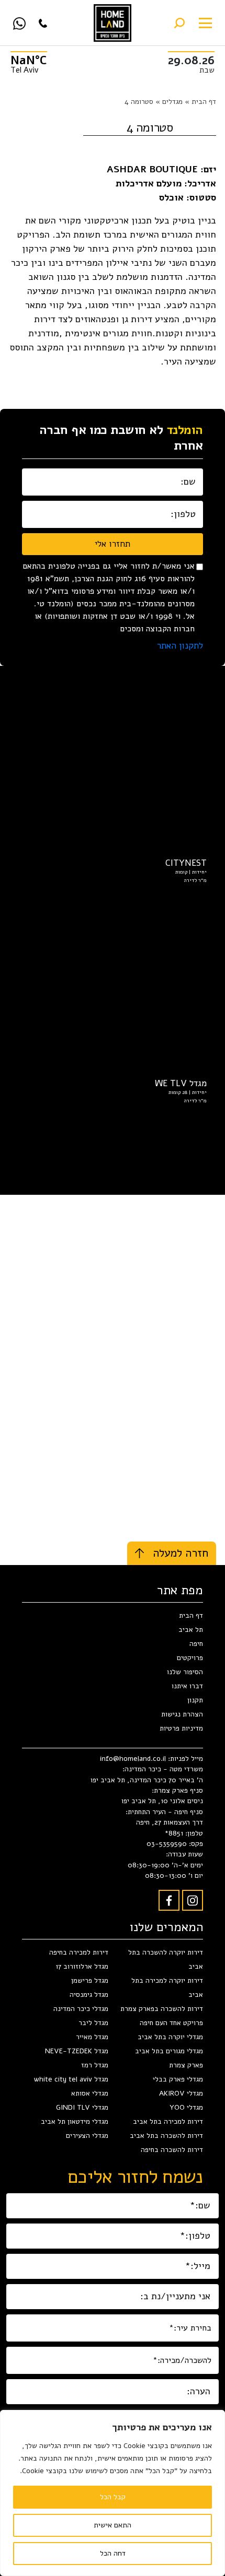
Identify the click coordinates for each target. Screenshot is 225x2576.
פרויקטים (190, 1658)
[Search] (179, 23)
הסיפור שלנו (185, 1672)
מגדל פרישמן (90, 1980)
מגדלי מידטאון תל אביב (75, 2121)
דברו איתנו (187, 1686)
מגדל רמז (95, 2065)
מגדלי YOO (186, 2107)
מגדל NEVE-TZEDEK (77, 2051)
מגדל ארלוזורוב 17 (82, 1966)
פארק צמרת (186, 2065)
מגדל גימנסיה (89, 1995)
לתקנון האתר (180, 646)
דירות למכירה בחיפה (79, 1952)
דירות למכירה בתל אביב (168, 2121)
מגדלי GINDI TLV (82, 2107)
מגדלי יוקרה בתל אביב (170, 2037)
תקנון (195, 1700)
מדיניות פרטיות (181, 1728)
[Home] (113, 23)
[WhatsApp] (19, 23)
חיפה (196, 1644)
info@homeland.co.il (134, 1758)
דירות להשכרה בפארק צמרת (162, 2009)
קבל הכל (113, 2497)
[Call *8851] (43, 23)
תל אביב (191, 1630)
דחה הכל (113, 2553)
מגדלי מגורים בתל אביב (169, 2051)
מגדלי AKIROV (181, 2093)
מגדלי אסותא (90, 2093)
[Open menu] (205, 23)
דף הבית (204, 102)
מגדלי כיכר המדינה (81, 2009)
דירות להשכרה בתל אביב (166, 2136)
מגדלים (172, 102)
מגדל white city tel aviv (71, 2079)
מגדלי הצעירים (87, 2136)
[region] (113, 2493)
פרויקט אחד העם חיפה (171, 2023)
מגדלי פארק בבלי (178, 2079)
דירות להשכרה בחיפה (172, 2150)
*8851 (174, 1833)
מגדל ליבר (93, 2023)
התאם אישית (113, 2525)
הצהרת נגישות (182, 1714)
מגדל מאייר (92, 2037)
